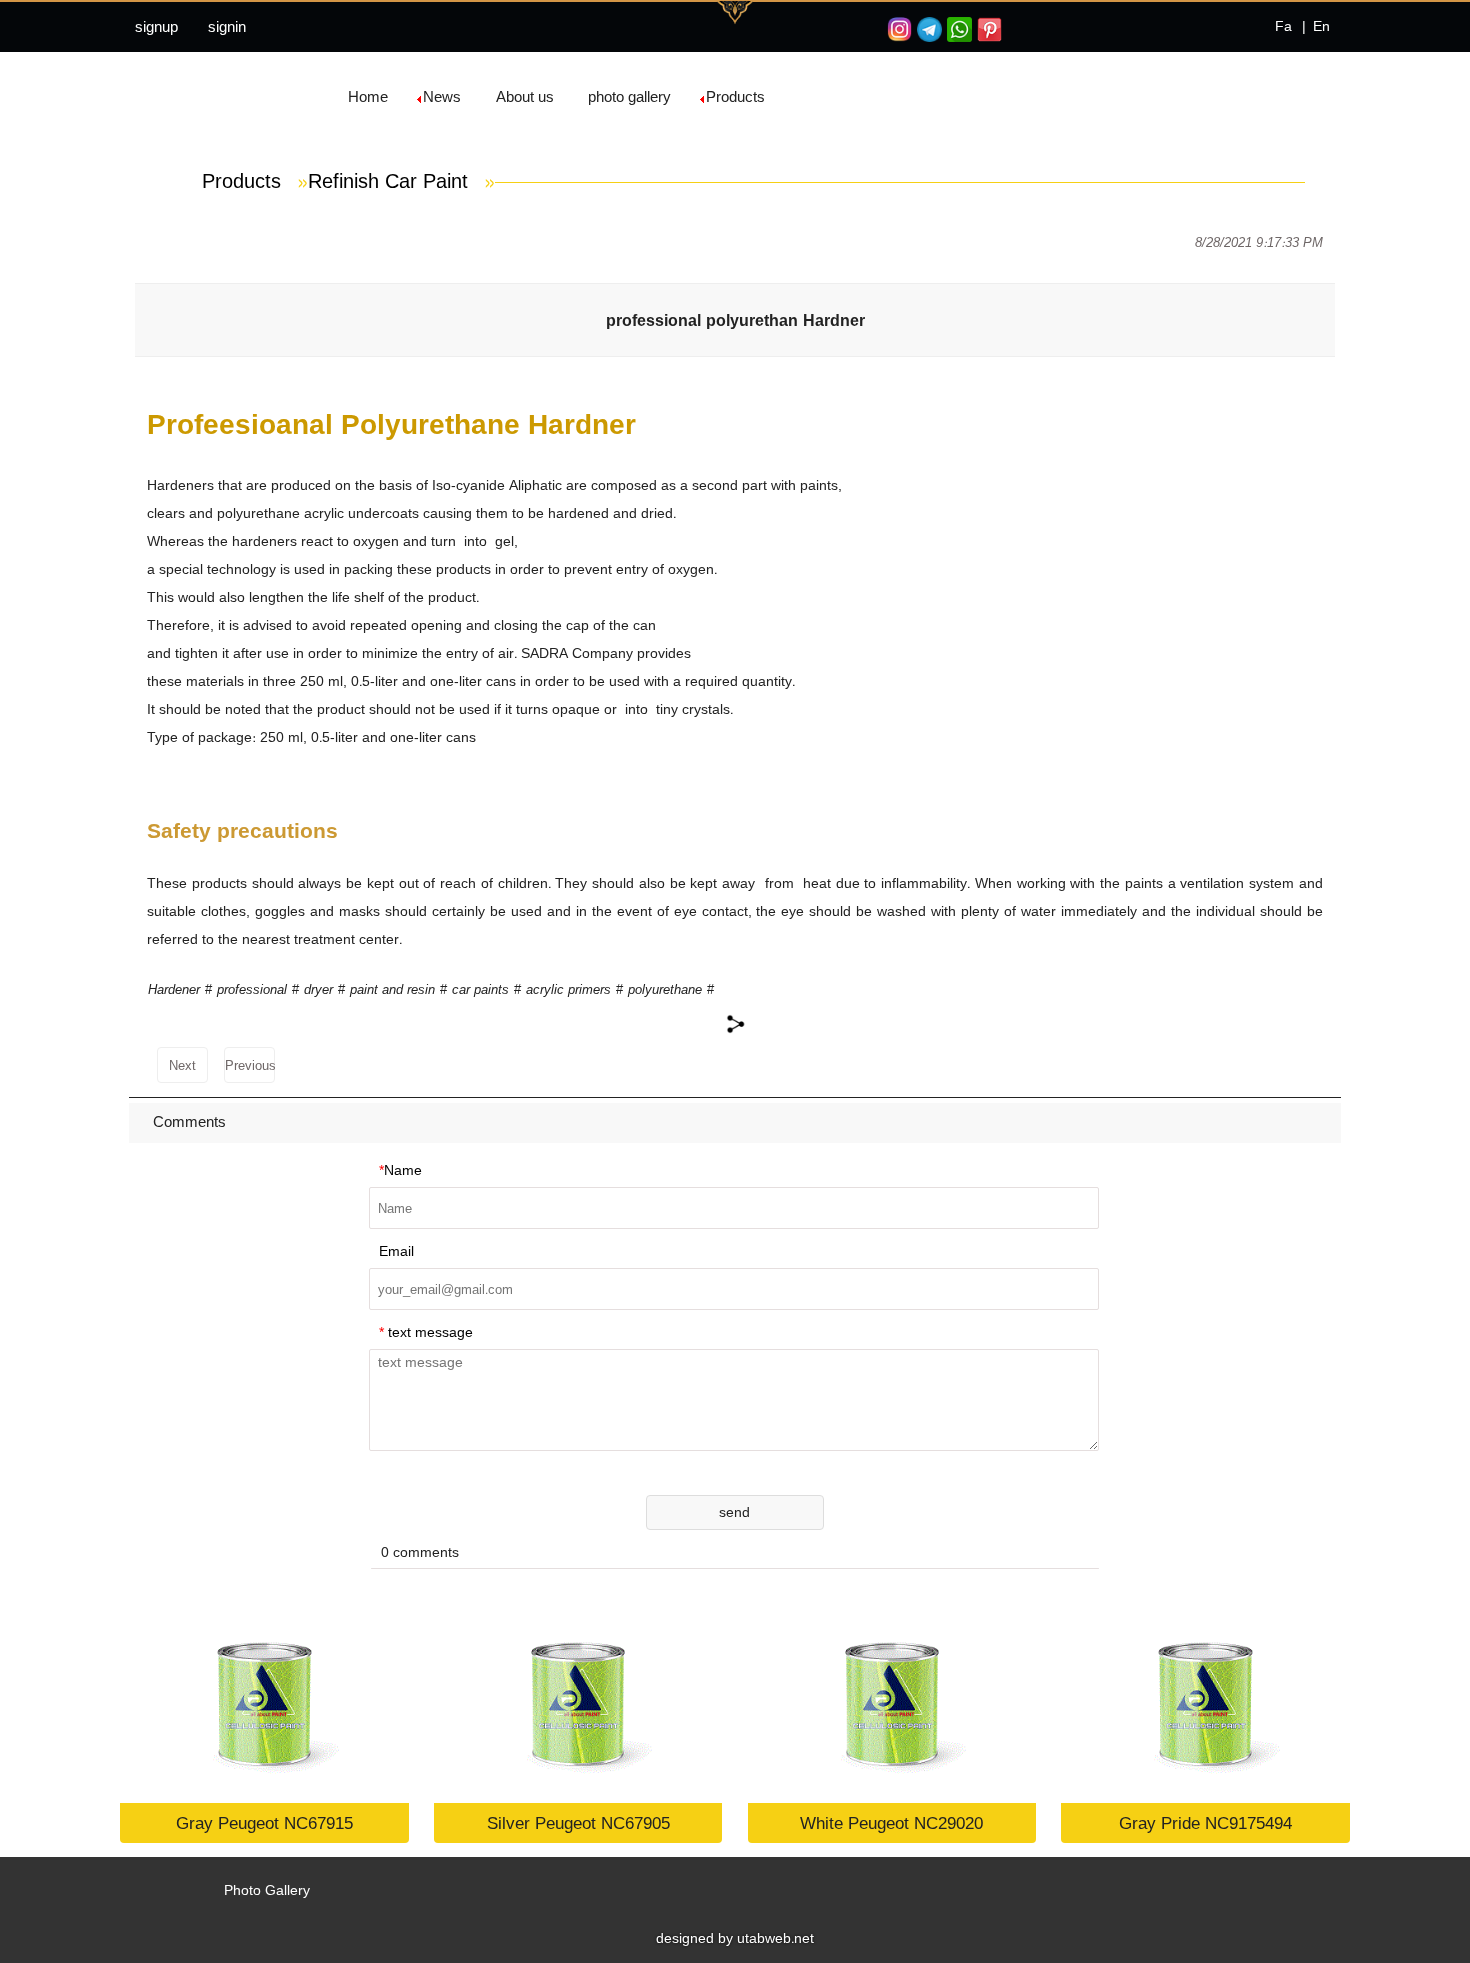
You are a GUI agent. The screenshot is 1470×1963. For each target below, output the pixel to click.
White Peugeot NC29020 (891, 1822)
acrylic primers (568, 989)
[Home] (170, 97)
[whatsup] (957, 29)
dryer (318, 989)
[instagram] (897, 29)
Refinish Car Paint (401, 180)
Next (182, 1065)
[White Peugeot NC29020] (892, 1703)
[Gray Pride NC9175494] (1205, 1703)
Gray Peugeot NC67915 (264, 1822)
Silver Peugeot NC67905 (578, 1822)
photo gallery (629, 96)
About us (525, 96)
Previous (250, 1065)
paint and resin (392, 989)
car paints (480, 989)
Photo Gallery (267, 1890)
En (1321, 26)
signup (156, 26)
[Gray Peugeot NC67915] (264, 1703)
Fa (1283, 26)
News (442, 96)
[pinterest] (987, 29)
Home (368, 96)
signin (227, 26)
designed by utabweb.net (735, 1938)
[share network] (735, 1024)
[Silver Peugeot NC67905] (578, 1703)
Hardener (174, 989)
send (734, 1512)
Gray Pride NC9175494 (1205, 1822)
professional (252, 989)
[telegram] (927, 29)
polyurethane (665, 989)
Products (735, 96)
